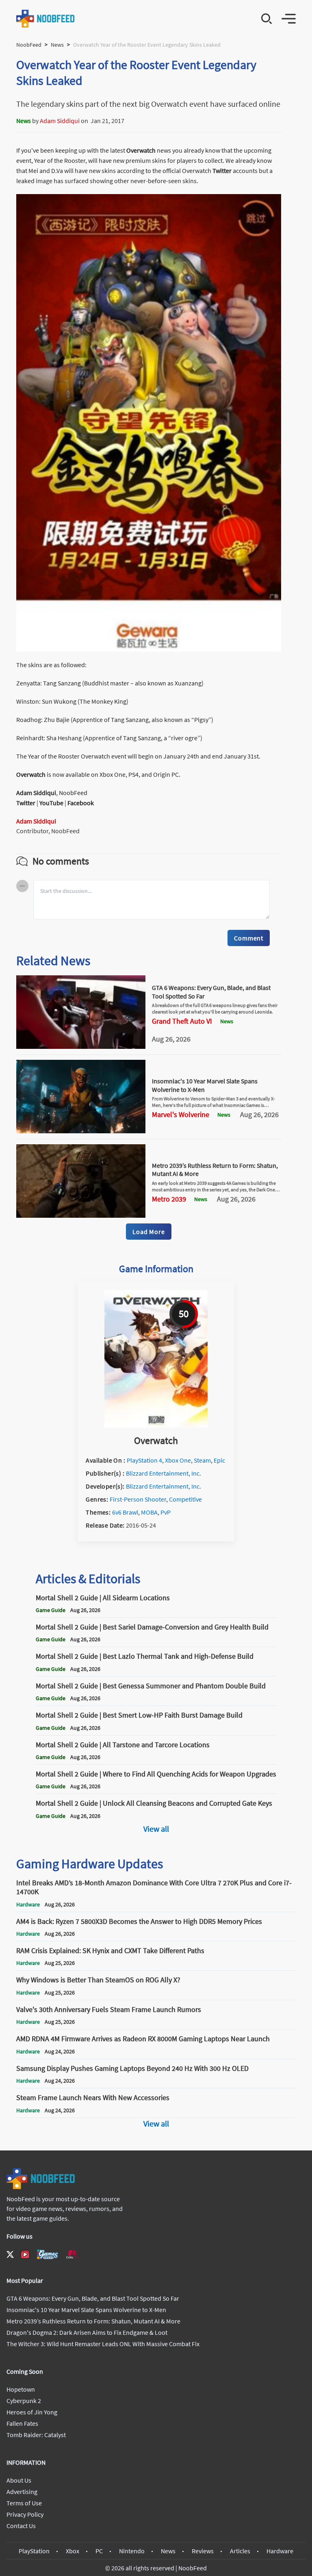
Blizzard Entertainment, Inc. (164, 1473)
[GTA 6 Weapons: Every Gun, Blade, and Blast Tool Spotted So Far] (81, 1046)
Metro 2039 (169, 1199)
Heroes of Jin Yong (32, 2412)
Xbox (73, 2551)
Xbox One (178, 1460)
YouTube (51, 803)
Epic (219, 1460)
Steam (202, 1460)
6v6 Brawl (125, 1512)
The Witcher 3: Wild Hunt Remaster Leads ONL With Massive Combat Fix (103, 2344)
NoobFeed (29, 45)
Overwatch (141, 150)
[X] (10, 2254)
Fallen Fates (22, 2423)
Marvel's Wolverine (181, 1115)
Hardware (280, 2551)
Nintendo (132, 2551)
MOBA (149, 1512)
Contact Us (21, 2526)
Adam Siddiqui (60, 121)
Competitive (185, 1499)
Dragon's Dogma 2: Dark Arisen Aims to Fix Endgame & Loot (87, 2332)
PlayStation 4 (144, 1460)
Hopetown (21, 2389)
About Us (19, 2480)
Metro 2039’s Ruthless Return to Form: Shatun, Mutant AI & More (93, 2321)
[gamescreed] (48, 2254)
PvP (166, 1512)
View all (156, 1829)
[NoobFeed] (46, 19)
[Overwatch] (156, 1425)
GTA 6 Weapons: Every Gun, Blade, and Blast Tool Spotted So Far (93, 2298)
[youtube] (25, 2254)
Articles (240, 2551)
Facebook (81, 803)
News (57, 45)
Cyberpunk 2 (24, 2401)
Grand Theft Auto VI (182, 1021)
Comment (249, 938)
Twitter (222, 171)
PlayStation (34, 2551)
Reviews (203, 2551)
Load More (148, 1232)
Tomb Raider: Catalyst (36, 2435)
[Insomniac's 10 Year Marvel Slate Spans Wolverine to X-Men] (81, 1131)
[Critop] (72, 2254)
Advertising (22, 2492)
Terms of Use (24, 2503)
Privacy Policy (25, 2514)
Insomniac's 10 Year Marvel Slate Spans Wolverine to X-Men (86, 2310)
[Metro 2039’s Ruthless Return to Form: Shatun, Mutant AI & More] (81, 1215)
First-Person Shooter (138, 1499)
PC (99, 2551)
